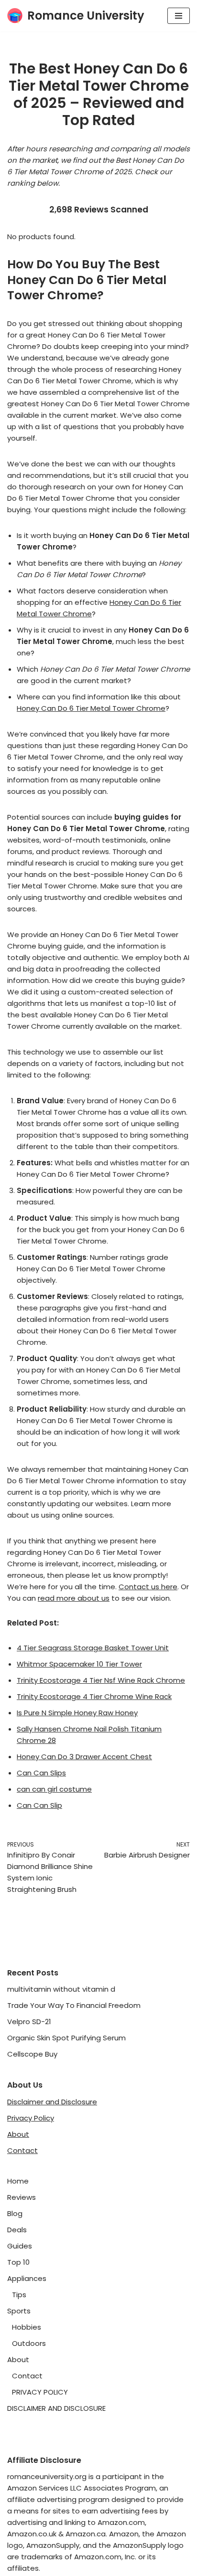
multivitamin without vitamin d (61, 1989)
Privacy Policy (31, 2118)
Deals (17, 2230)
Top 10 (18, 2262)
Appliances (27, 2278)
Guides (20, 2246)
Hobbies (27, 2327)
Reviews (22, 2197)
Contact (22, 2150)
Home (18, 2181)
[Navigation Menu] (179, 16)
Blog (15, 2213)
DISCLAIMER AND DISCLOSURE (56, 2408)
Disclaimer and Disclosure (52, 2102)
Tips (19, 2295)
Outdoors (29, 2343)
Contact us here (148, 1587)
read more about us (74, 1598)
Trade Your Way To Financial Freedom (74, 2005)
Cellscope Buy (32, 2054)
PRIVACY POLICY (40, 2392)
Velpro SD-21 (29, 2022)
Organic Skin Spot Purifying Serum (66, 2038)
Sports (19, 2311)
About (18, 2134)
